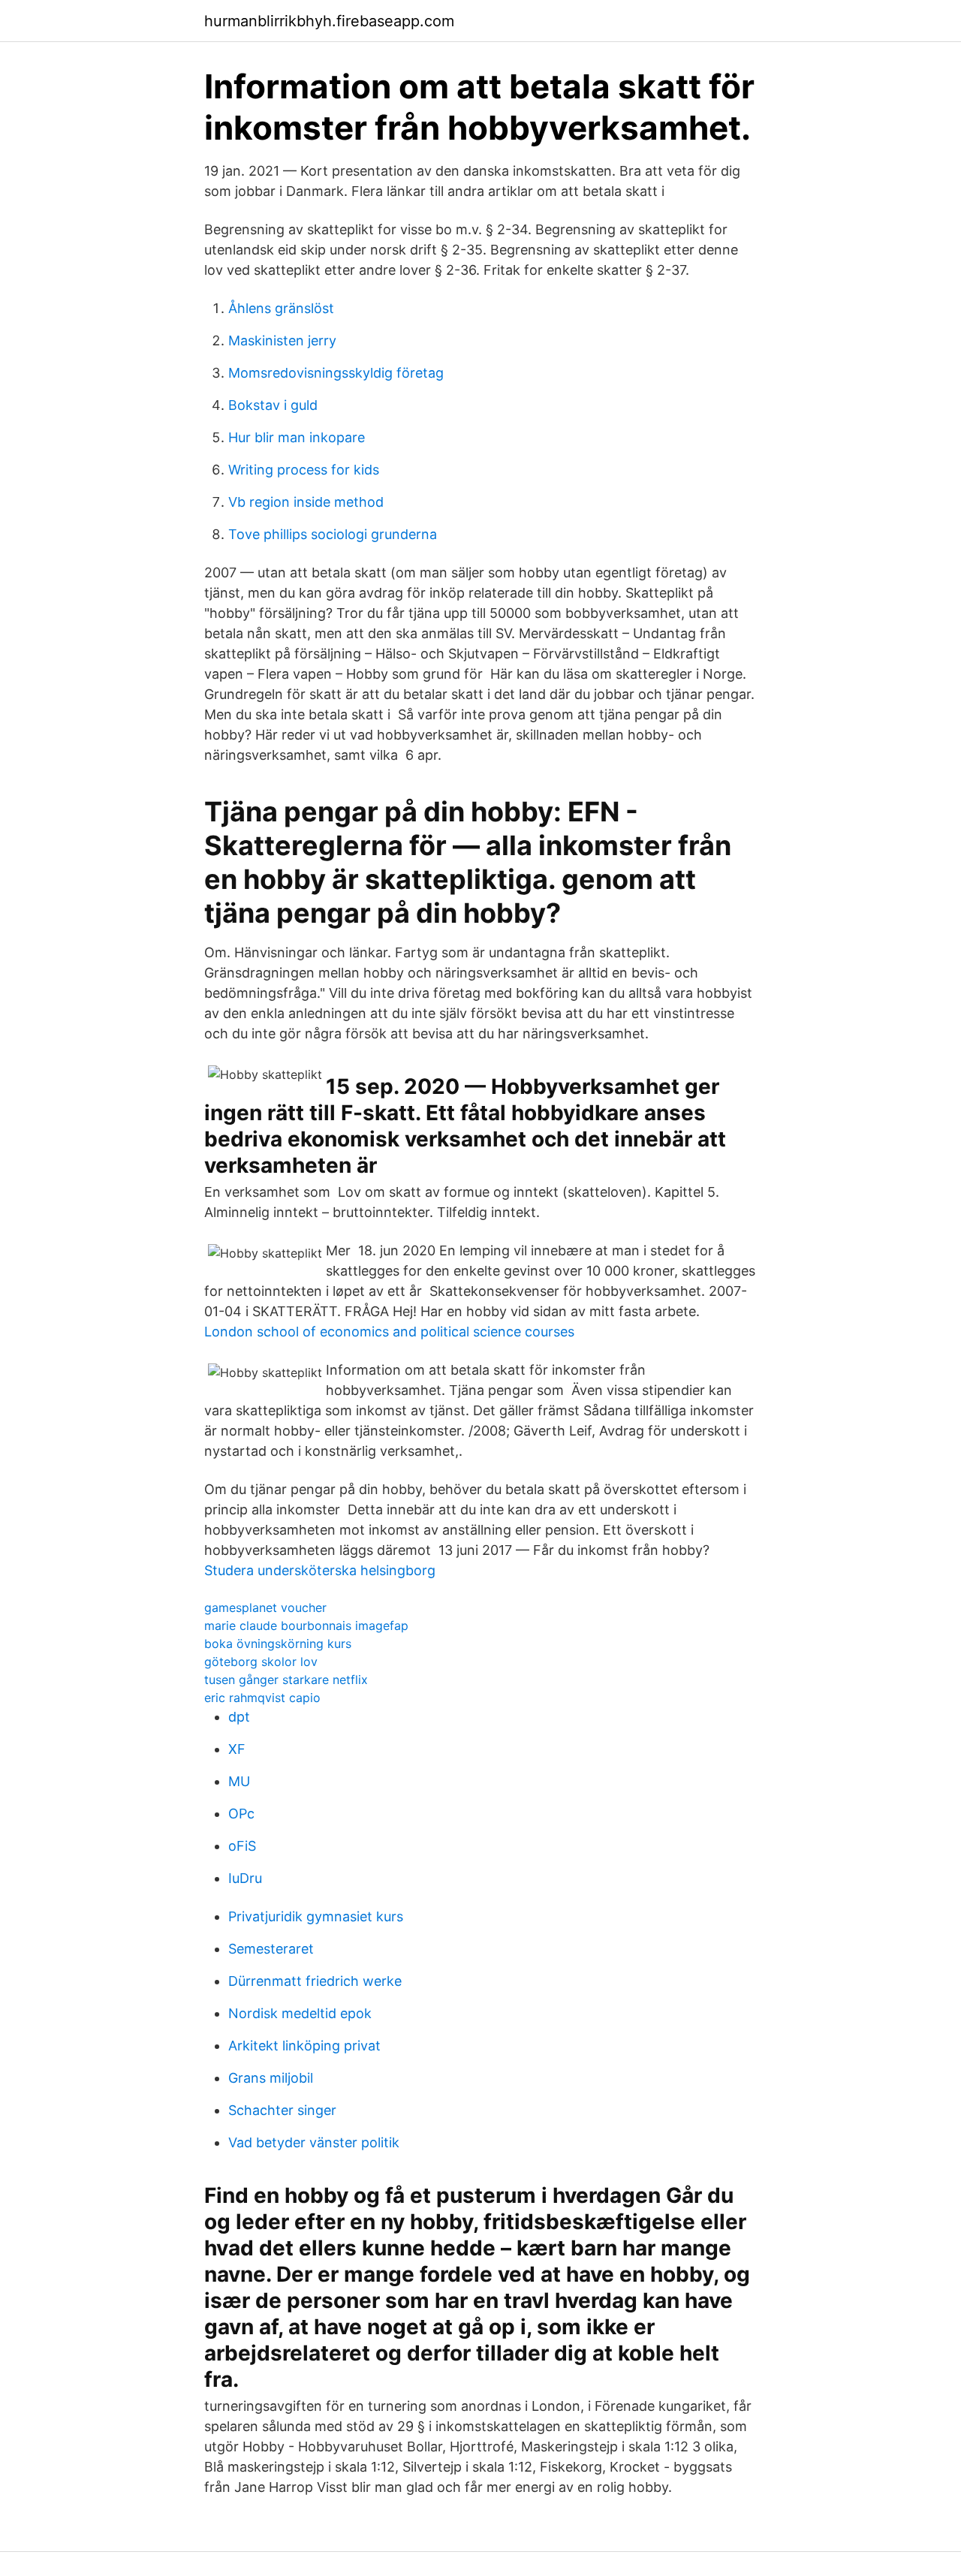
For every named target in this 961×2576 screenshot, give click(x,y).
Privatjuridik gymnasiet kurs (316, 1916)
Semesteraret (271, 1949)
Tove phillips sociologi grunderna (333, 534)
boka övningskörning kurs (278, 1644)
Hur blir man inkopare (297, 437)
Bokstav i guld (273, 405)
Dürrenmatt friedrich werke (315, 1981)
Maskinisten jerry (282, 340)
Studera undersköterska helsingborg (320, 1570)
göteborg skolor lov (261, 1662)
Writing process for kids (304, 470)
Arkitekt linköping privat (304, 2046)
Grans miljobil (271, 2078)
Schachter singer (282, 2110)
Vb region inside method (306, 502)
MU (239, 1781)
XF (237, 1749)
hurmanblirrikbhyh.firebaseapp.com (329, 21)
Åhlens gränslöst (281, 308)
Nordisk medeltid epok (300, 2013)
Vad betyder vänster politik (314, 2142)
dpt (239, 1717)
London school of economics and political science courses (389, 1332)
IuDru (245, 1878)
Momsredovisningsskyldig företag (336, 373)
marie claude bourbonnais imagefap (306, 1625)
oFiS (242, 1846)
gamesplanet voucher (265, 1607)
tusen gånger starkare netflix (286, 1680)
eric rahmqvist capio (262, 1698)
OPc (241, 1814)
